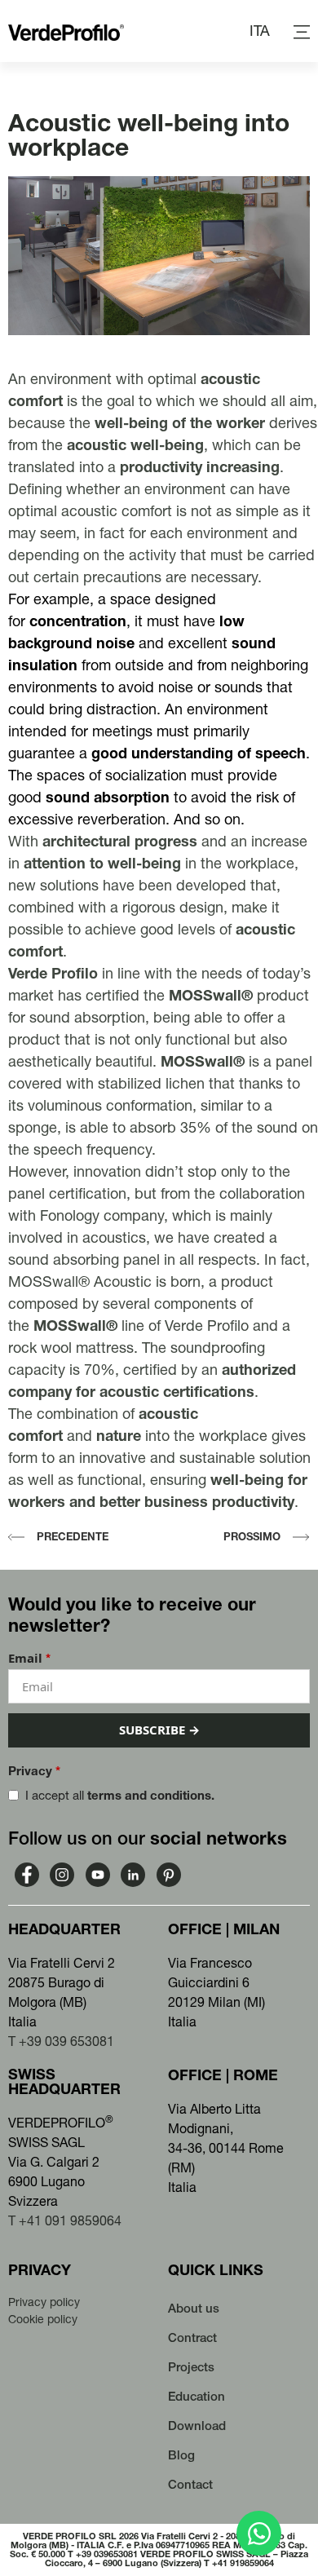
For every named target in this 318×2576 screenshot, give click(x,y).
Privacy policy (44, 2302)
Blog (181, 2455)
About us (194, 2308)
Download (197, 2426)
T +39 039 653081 (61, 2041)
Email (29, 1658)
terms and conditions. (151, 1795)
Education (197, 2396)
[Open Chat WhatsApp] (259, 2533)
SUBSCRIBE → (159, 1730)
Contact (190, 2484)
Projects (191, 2367)
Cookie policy (43, 2319)
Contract (192, 2337)
